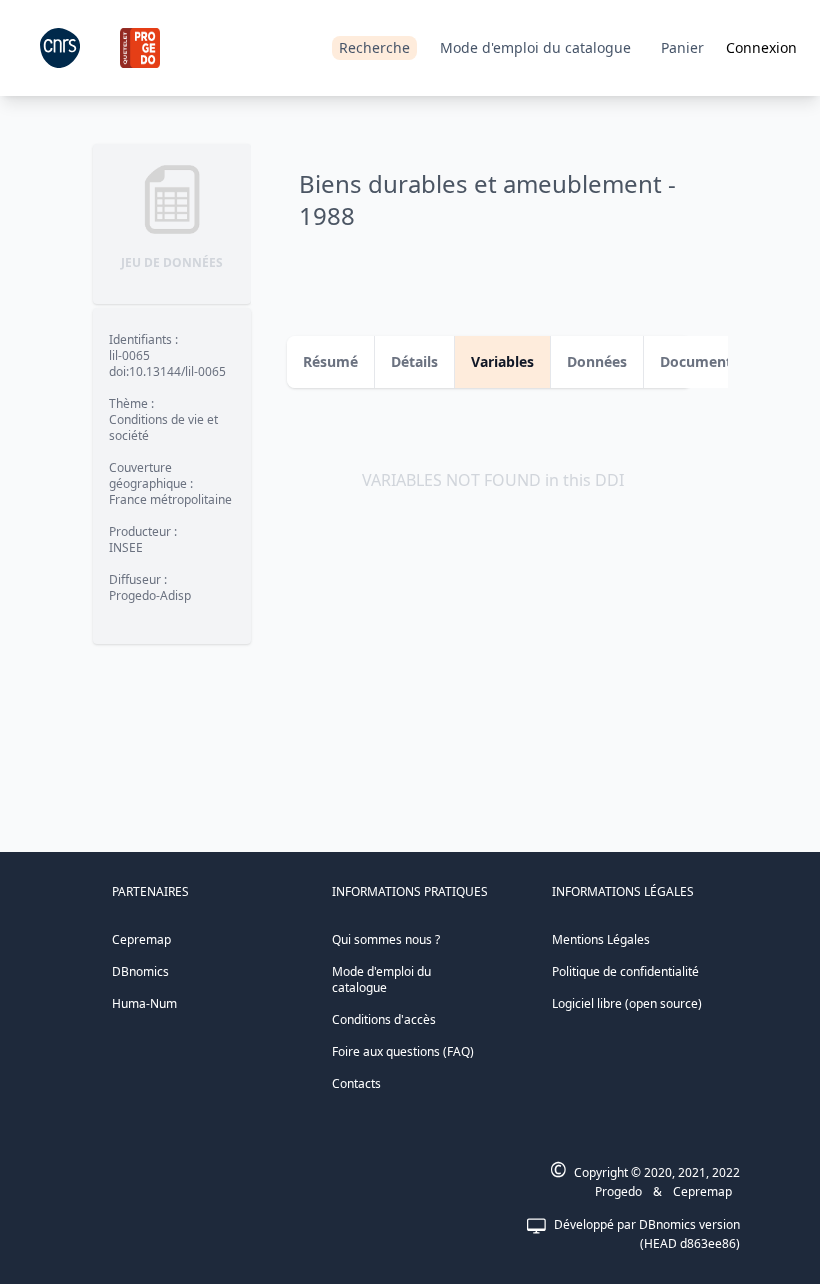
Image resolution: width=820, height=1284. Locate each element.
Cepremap (141, 939)
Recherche (374, 47)
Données (597, 361)
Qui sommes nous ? (386, 939)
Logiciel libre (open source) (627, 1003)
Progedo (618, 1191)
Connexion (761, 47)
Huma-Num (144, 1003)
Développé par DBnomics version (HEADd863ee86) (647, 1234)
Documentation (714, 361)
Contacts (356, 1083)
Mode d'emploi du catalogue (535, 47)
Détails (414, 361)
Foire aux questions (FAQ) (403, 1051)
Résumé (330, 361)
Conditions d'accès (384, 1019)
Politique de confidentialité (625, 971)
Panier (682, 47)
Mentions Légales (601, 939)
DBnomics (140, 971)
